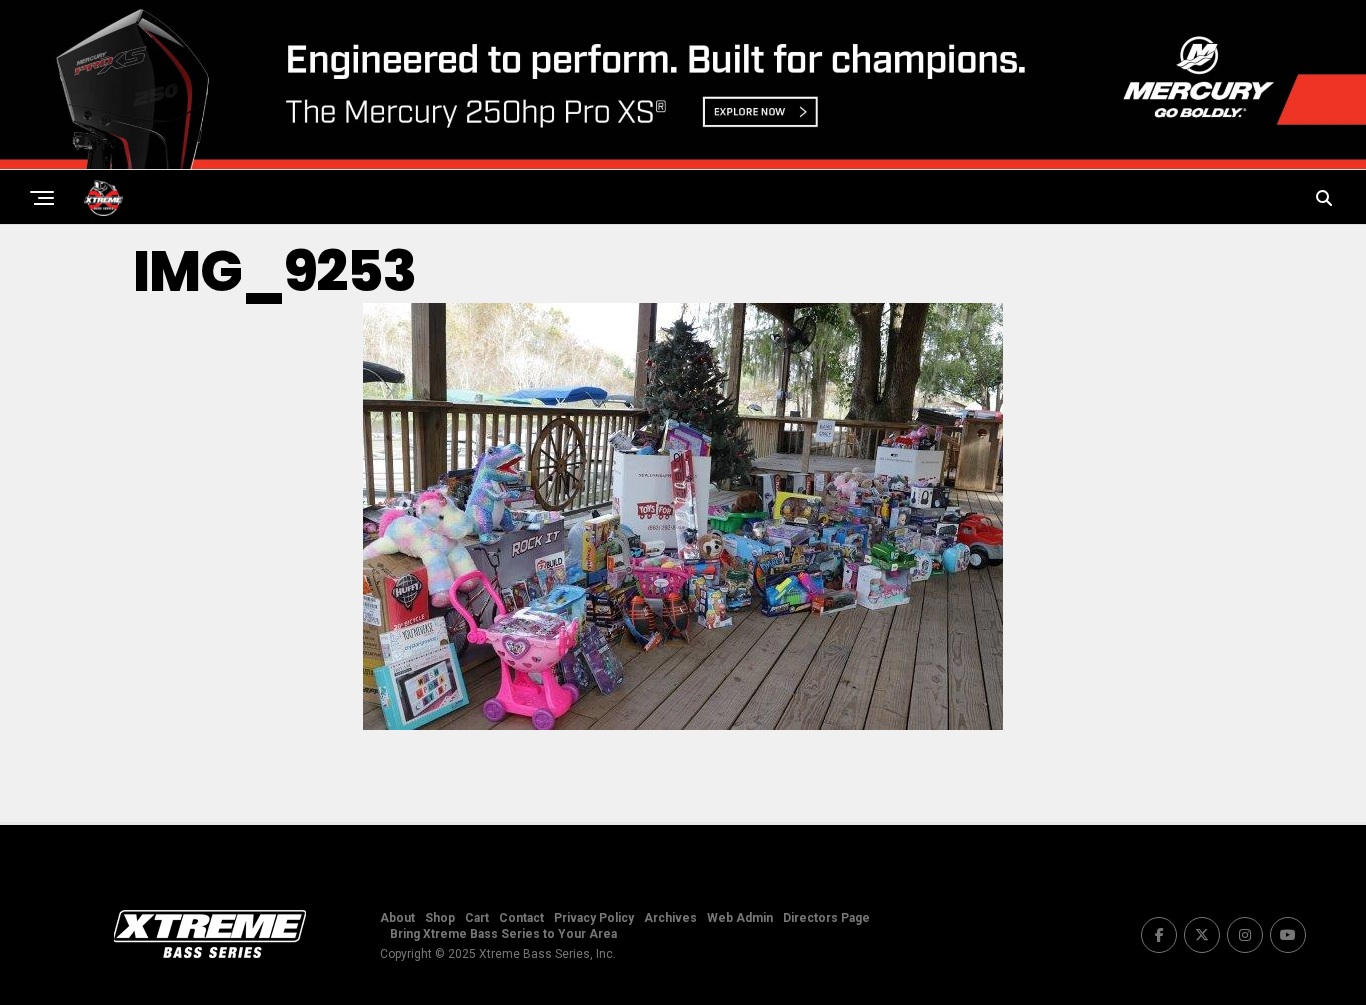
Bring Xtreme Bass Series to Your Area (503, 934)
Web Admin (740, 918)
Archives (670, 918)
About (397, 918)
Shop (440, 918)
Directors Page (826, 918)
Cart (477, 918)
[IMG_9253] (683, 724)
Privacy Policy (594, 918)
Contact (521, 918)
